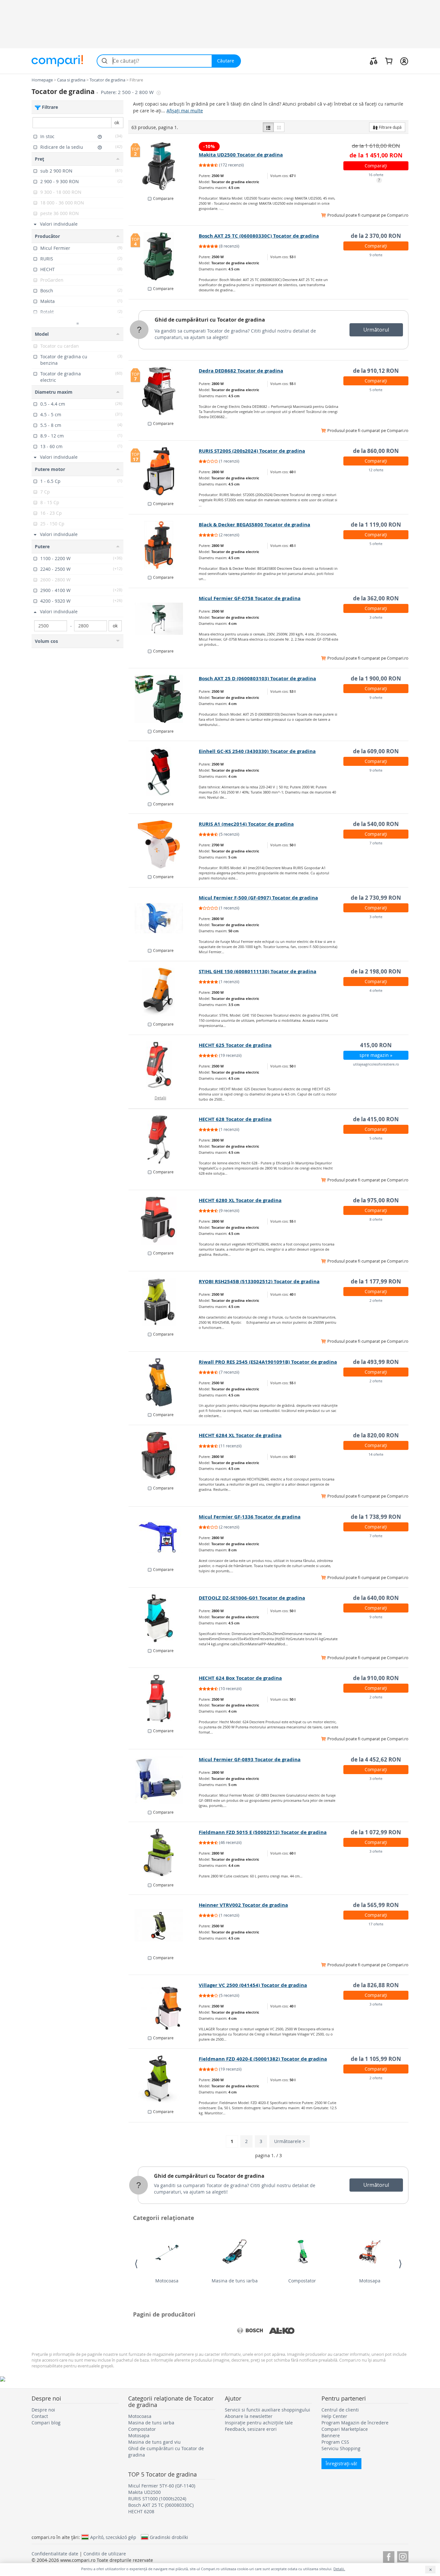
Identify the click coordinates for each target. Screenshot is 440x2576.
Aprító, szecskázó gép (113, 2537)
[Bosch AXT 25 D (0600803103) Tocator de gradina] (164, 699)
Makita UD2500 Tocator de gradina (241, 155)
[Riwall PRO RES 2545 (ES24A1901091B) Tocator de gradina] (164, 1382)
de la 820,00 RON (376, 1435)
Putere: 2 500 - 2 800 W (128, 92)
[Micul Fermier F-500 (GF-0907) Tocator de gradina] (164, 918)
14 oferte (376, 1454)
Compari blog (46, 2423)
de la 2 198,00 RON (376, 971)
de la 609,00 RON (376, 751)
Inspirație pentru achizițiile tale (259, 2423)
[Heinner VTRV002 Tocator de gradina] (164, 1925)
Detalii (160, 1098)
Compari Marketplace (345, 2429)
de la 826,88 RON (376, 1985)
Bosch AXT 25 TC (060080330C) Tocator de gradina (259, 236)
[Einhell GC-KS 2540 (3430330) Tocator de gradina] (164, 772)
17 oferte (376, 1924)
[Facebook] (389, 2556)
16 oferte (376, 175)
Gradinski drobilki (169, 2537)
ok (117, 122)
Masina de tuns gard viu (154, 2442)
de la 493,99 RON (376, 1362)
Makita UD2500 (144, 2492)
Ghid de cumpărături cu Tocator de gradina (210, 320)
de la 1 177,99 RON (376, 1281)
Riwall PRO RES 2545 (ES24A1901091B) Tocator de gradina (268, 1362)
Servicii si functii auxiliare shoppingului (268, 2410)
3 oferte (376, 617)
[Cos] (389, 61)
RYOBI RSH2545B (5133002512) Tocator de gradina (259, 1281)
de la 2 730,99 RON (376, 898)
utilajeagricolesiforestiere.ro (376, 1064)
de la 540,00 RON (376, 824)
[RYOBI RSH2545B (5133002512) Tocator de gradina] (164, 1302)
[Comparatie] (374, 61)
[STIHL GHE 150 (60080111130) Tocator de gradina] (164, 992)
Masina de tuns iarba (235, 2281)
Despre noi (43, 2410)
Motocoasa (167, 2281)
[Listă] (268, 127)
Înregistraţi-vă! (341, 2463)
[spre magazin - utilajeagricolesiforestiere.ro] (164, 1066)
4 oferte (376, 990)
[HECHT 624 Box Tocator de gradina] (164, 1698)
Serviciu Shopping (341, 2448)
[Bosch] (250, 2331)
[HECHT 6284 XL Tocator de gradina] (164, 1456)
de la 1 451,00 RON (376, 155)
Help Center (334, 2416)
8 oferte (376, 1219)
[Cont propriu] (404, 61)
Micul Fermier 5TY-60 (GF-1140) (162, 2486)
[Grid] (279, 127)
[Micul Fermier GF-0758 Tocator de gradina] (164, 619)
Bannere (331, 2435)
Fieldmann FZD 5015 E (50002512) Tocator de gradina (263, 1832)
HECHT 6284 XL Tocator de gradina (240, 1435)
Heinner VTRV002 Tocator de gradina (243, 1905)
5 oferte (376, 390)
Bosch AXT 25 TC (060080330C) (161, 2505)
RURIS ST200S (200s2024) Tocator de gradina (252, 451)
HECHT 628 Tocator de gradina (235, 1119)
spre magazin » (376, 1055)
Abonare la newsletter (249, 2416)
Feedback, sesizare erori (251, 2429)
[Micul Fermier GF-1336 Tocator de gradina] (164, 1537)
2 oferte (376, 1300)
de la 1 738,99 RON (376, 1517)
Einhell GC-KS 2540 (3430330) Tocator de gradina (257, 751)
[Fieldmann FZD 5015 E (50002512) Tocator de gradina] (164, 1853)
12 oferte (376, 470)
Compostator (302, 2281)
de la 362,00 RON (376, 598)
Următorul (376, 330)
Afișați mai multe (185, 111)
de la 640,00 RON (376, 1598)
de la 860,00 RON (376, 451)
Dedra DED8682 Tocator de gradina (241, 371)
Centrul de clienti (340, 2410)
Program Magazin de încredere (355, 2423)
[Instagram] (403, 2556)
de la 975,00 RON (376, 1200)
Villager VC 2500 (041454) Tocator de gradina (253, 1985)
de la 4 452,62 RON (376, 1759)
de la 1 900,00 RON (376, 678)
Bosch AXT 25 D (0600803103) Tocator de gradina (257, 678)
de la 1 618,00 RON (376, 146)
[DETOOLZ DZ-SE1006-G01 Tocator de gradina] (164, 1618)
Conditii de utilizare (105, 2554)
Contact (40, 2416)
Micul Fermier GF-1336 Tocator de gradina (250, 1517)
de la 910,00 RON (376, 1678)
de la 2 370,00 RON (376, 236)
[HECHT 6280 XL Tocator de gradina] (164, 1221)
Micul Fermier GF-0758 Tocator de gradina (250, 598)
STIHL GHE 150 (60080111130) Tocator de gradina (258, 971)
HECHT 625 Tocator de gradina (235, 1045)
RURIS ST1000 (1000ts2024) (157, 2499)
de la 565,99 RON (376, 1905)
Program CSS (335, 2442)
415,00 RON (376, 1045)
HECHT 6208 (141, 2511)
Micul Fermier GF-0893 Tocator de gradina (250, 1759)
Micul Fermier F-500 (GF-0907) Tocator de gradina (258, 898)
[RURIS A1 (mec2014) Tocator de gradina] (164, 844)
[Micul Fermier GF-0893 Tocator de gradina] (164, 1780)
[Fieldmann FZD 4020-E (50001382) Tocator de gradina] (164, 2079)
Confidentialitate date (55, 2554)
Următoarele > (290, 2141)
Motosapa (370, 2281)
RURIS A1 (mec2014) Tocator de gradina (246, 824)
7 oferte (376, 843)
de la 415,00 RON (376, 1119)
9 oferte (376, 255)
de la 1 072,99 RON (376, 1832)
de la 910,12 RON (376, 371)
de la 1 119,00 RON (376, 525)
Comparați (376, 166)
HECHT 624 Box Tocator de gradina (240, 1678)
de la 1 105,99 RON (376, 2059)
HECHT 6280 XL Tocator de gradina (240, 1200)
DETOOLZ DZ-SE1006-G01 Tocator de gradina (252, 1598)
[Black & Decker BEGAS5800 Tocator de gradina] (164, 545)
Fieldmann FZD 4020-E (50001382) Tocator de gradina (263, 2059)
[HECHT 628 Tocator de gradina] (164, 1140)
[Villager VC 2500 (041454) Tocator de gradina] (164, 2006)
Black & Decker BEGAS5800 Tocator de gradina (254, 525)
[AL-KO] (282, 2331)
